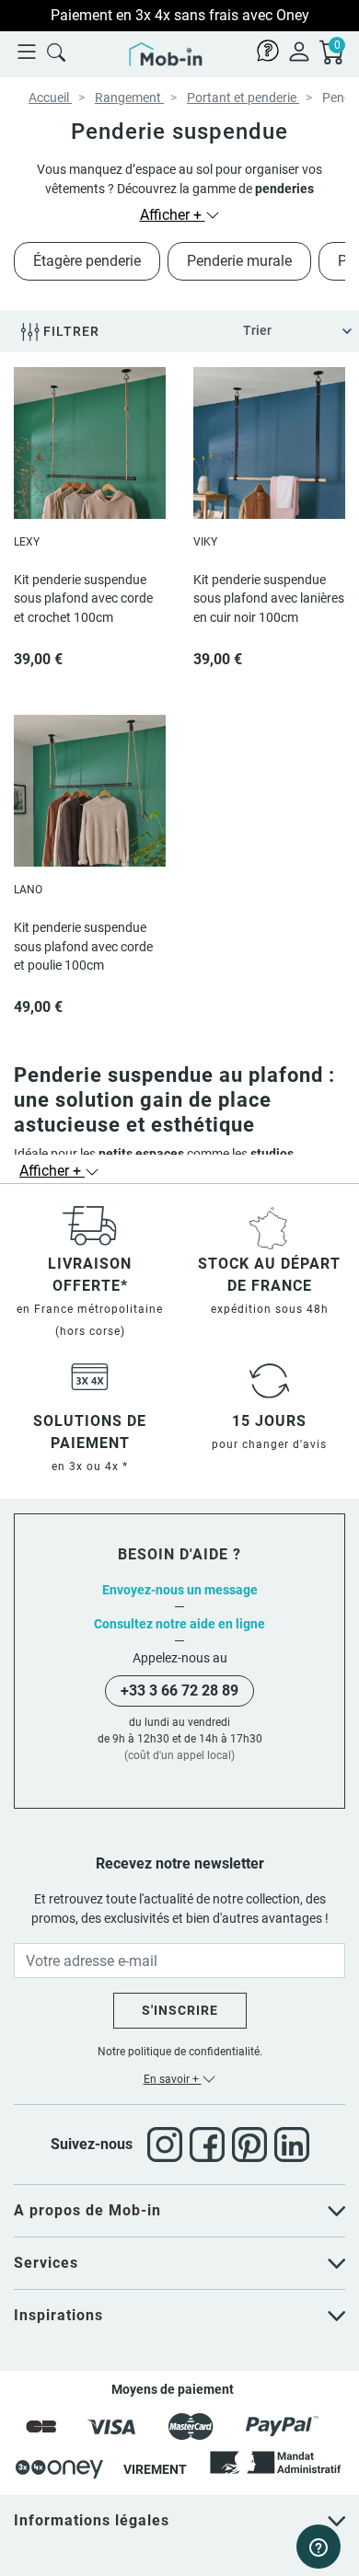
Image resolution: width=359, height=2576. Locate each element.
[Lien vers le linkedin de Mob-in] (292, 2145)
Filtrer (69, 331)
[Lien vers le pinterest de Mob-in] (253, 2145)
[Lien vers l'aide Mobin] (268, 51)
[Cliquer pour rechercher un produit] (56, 51)
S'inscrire (180, 2010)
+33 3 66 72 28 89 (179, 1690)
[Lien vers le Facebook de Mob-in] (211, 2145)
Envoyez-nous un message (180, 1590)
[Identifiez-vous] (299, 51)
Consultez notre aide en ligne (179, 1624)
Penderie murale (239, 261)
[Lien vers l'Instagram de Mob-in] (168, 2145)
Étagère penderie (87, 261)
